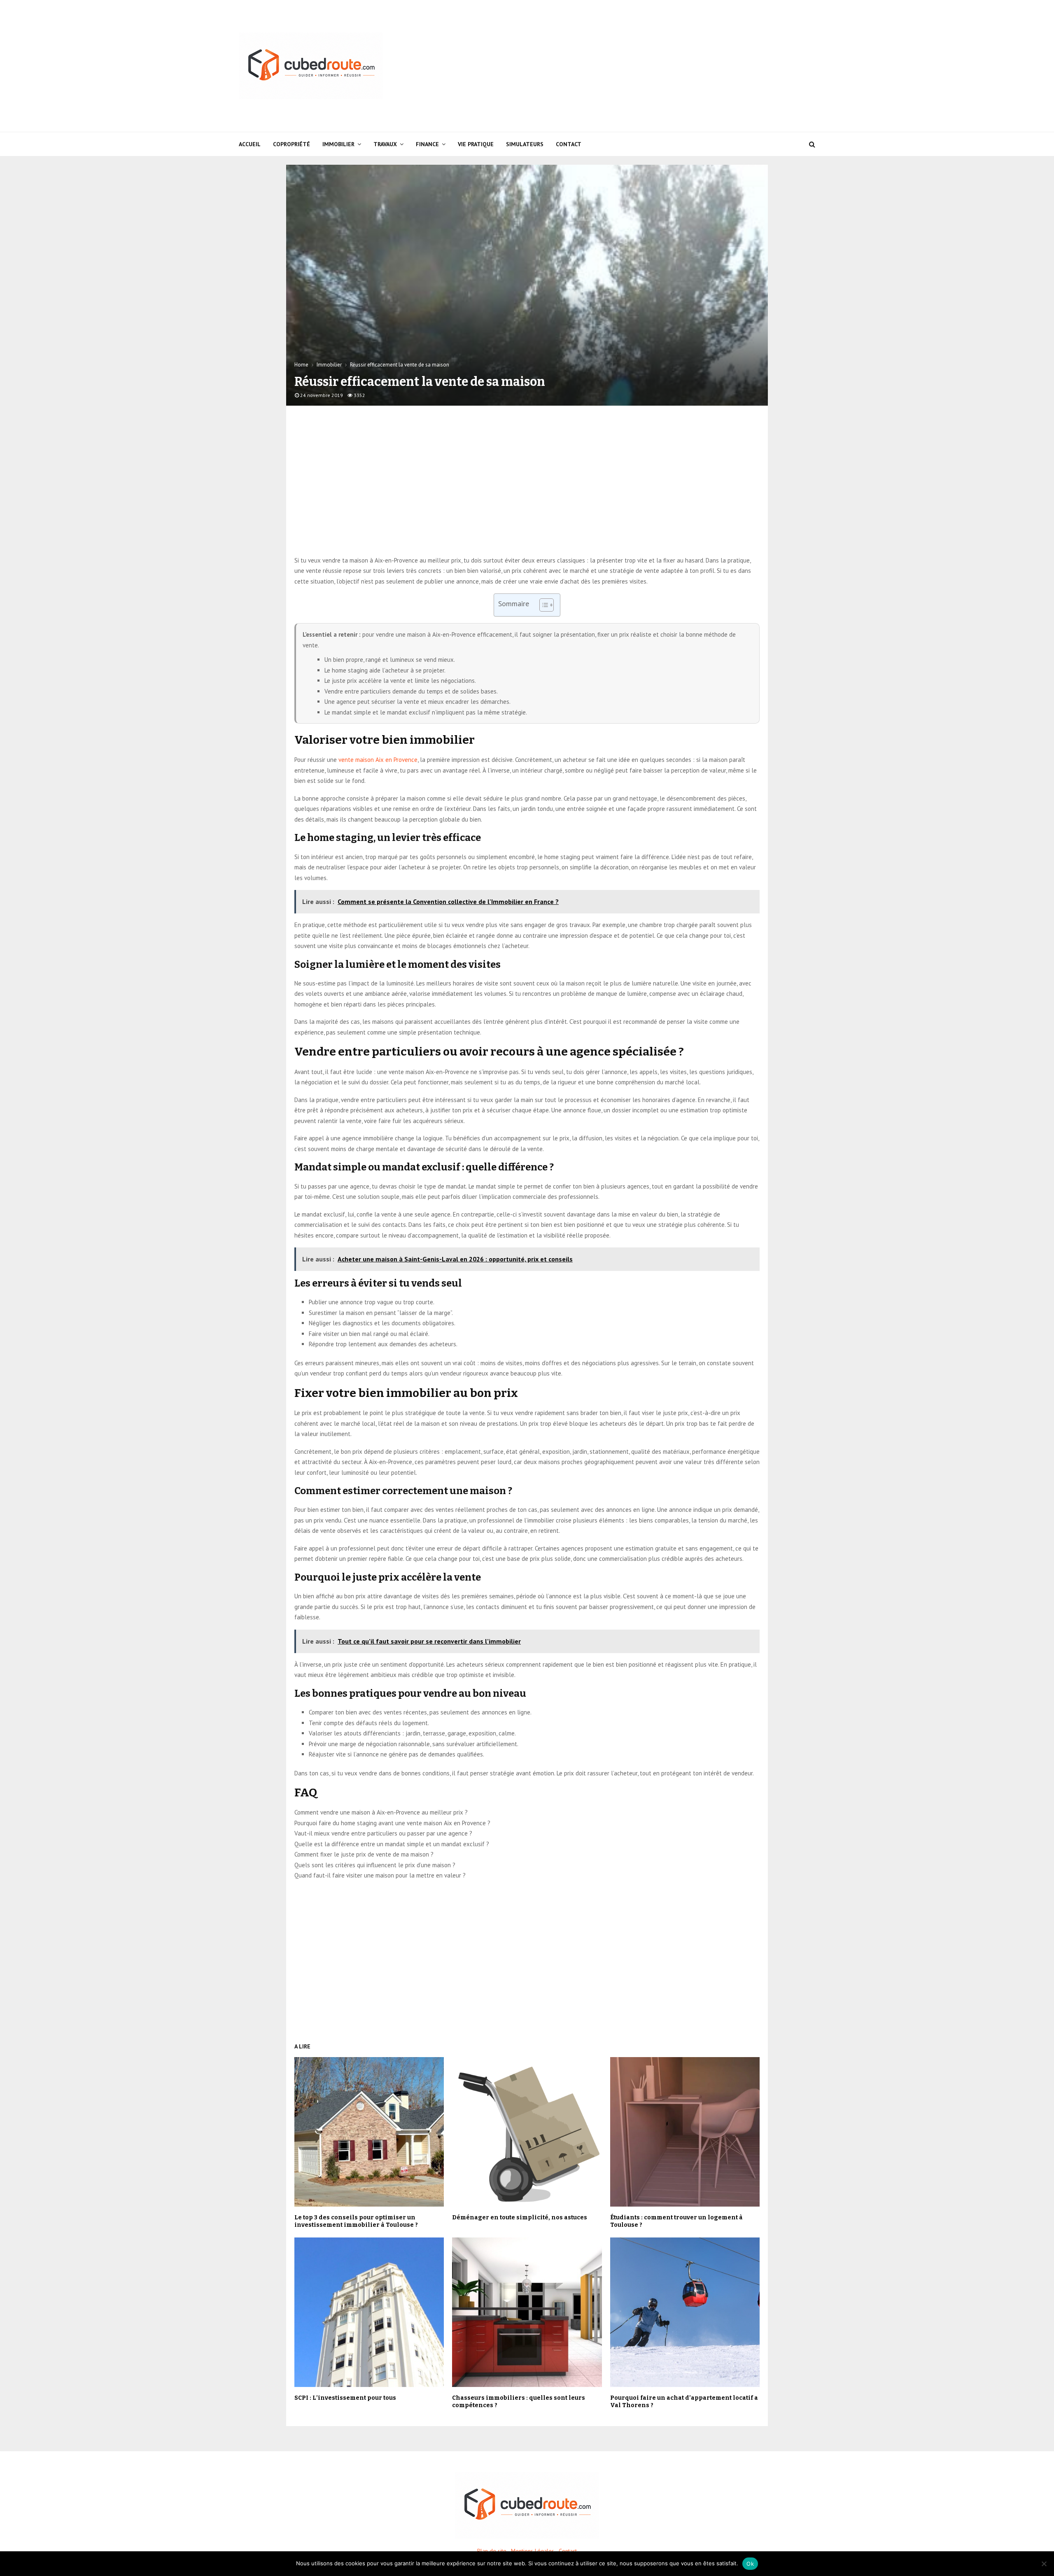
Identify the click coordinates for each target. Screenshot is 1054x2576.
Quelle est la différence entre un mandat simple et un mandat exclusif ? (392, 1844)
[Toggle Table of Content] (542, 605)
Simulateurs (525, 144)
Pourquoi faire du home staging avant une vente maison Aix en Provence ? (392, 1823)
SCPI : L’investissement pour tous (345, 2398)
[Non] (1044, 2564)
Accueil (250, 144)
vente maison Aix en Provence (378, 760)
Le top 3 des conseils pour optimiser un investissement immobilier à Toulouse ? (356, 2221)
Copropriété (291, 144)
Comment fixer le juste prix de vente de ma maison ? (364, 1854)
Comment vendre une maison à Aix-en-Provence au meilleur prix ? (381, 1812)
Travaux (385, 144)
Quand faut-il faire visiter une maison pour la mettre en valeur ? (380, 1875)
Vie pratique (476, 144)
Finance (427, 144)
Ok (750, 2564)
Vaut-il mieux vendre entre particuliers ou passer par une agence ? (383, 1833)
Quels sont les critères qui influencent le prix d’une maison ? (375, 1865)
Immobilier (338, 144)
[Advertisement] (665, 66)
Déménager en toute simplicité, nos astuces (520, 2218)
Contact (569, 144)
